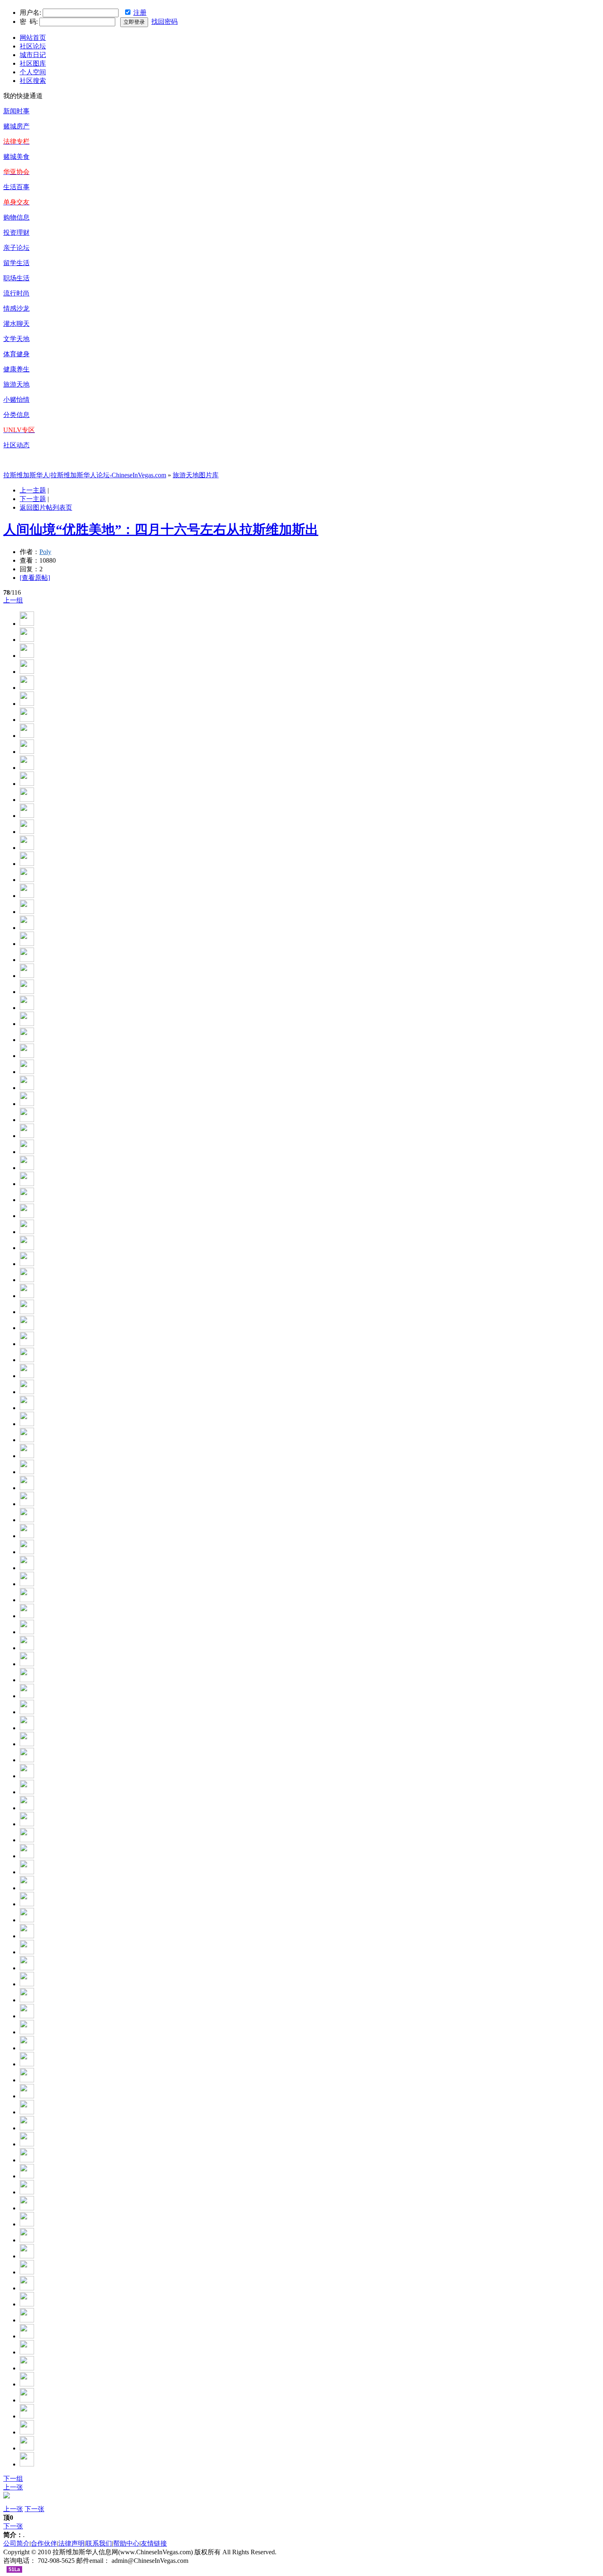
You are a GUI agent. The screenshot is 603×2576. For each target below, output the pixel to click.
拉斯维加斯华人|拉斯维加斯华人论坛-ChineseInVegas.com (85, 475)
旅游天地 (16, 384)
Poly (45, 552)
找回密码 (164, 22)
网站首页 (33, 38)
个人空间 (33, 72)
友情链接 (154, 2543)
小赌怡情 (16, 400)
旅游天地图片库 (196, 475)
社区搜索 (33, 81)
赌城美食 (16, 157)
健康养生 (16, 369)
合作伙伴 (44, 2543)
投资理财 (16, 232)
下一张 (34, 2509)
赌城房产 (16, 126)
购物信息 (16, 217)
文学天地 (16, 339)
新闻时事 (16, 111)
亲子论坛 (16, 248)
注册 (140, 13)
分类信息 (16, 415)
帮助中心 (126, 2543)
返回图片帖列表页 (46, 507)
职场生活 (16, 278)
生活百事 (16, 187)
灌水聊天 (16, 324)
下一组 (13, 2479)
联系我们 (99, 2543)
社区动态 (16, 445)
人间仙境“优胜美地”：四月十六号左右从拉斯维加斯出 (161, 529)
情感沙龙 (16, 308)
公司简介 (16, 2543)
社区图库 (33, 63)
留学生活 (16, 263)
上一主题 (33, 490)
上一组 (13, 600)
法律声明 (71, 2543)
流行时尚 (16, 293)
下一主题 (33, 499)
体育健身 (16, 354)
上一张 (13, 2487)
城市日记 (33, 55)
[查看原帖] (35, 578)
